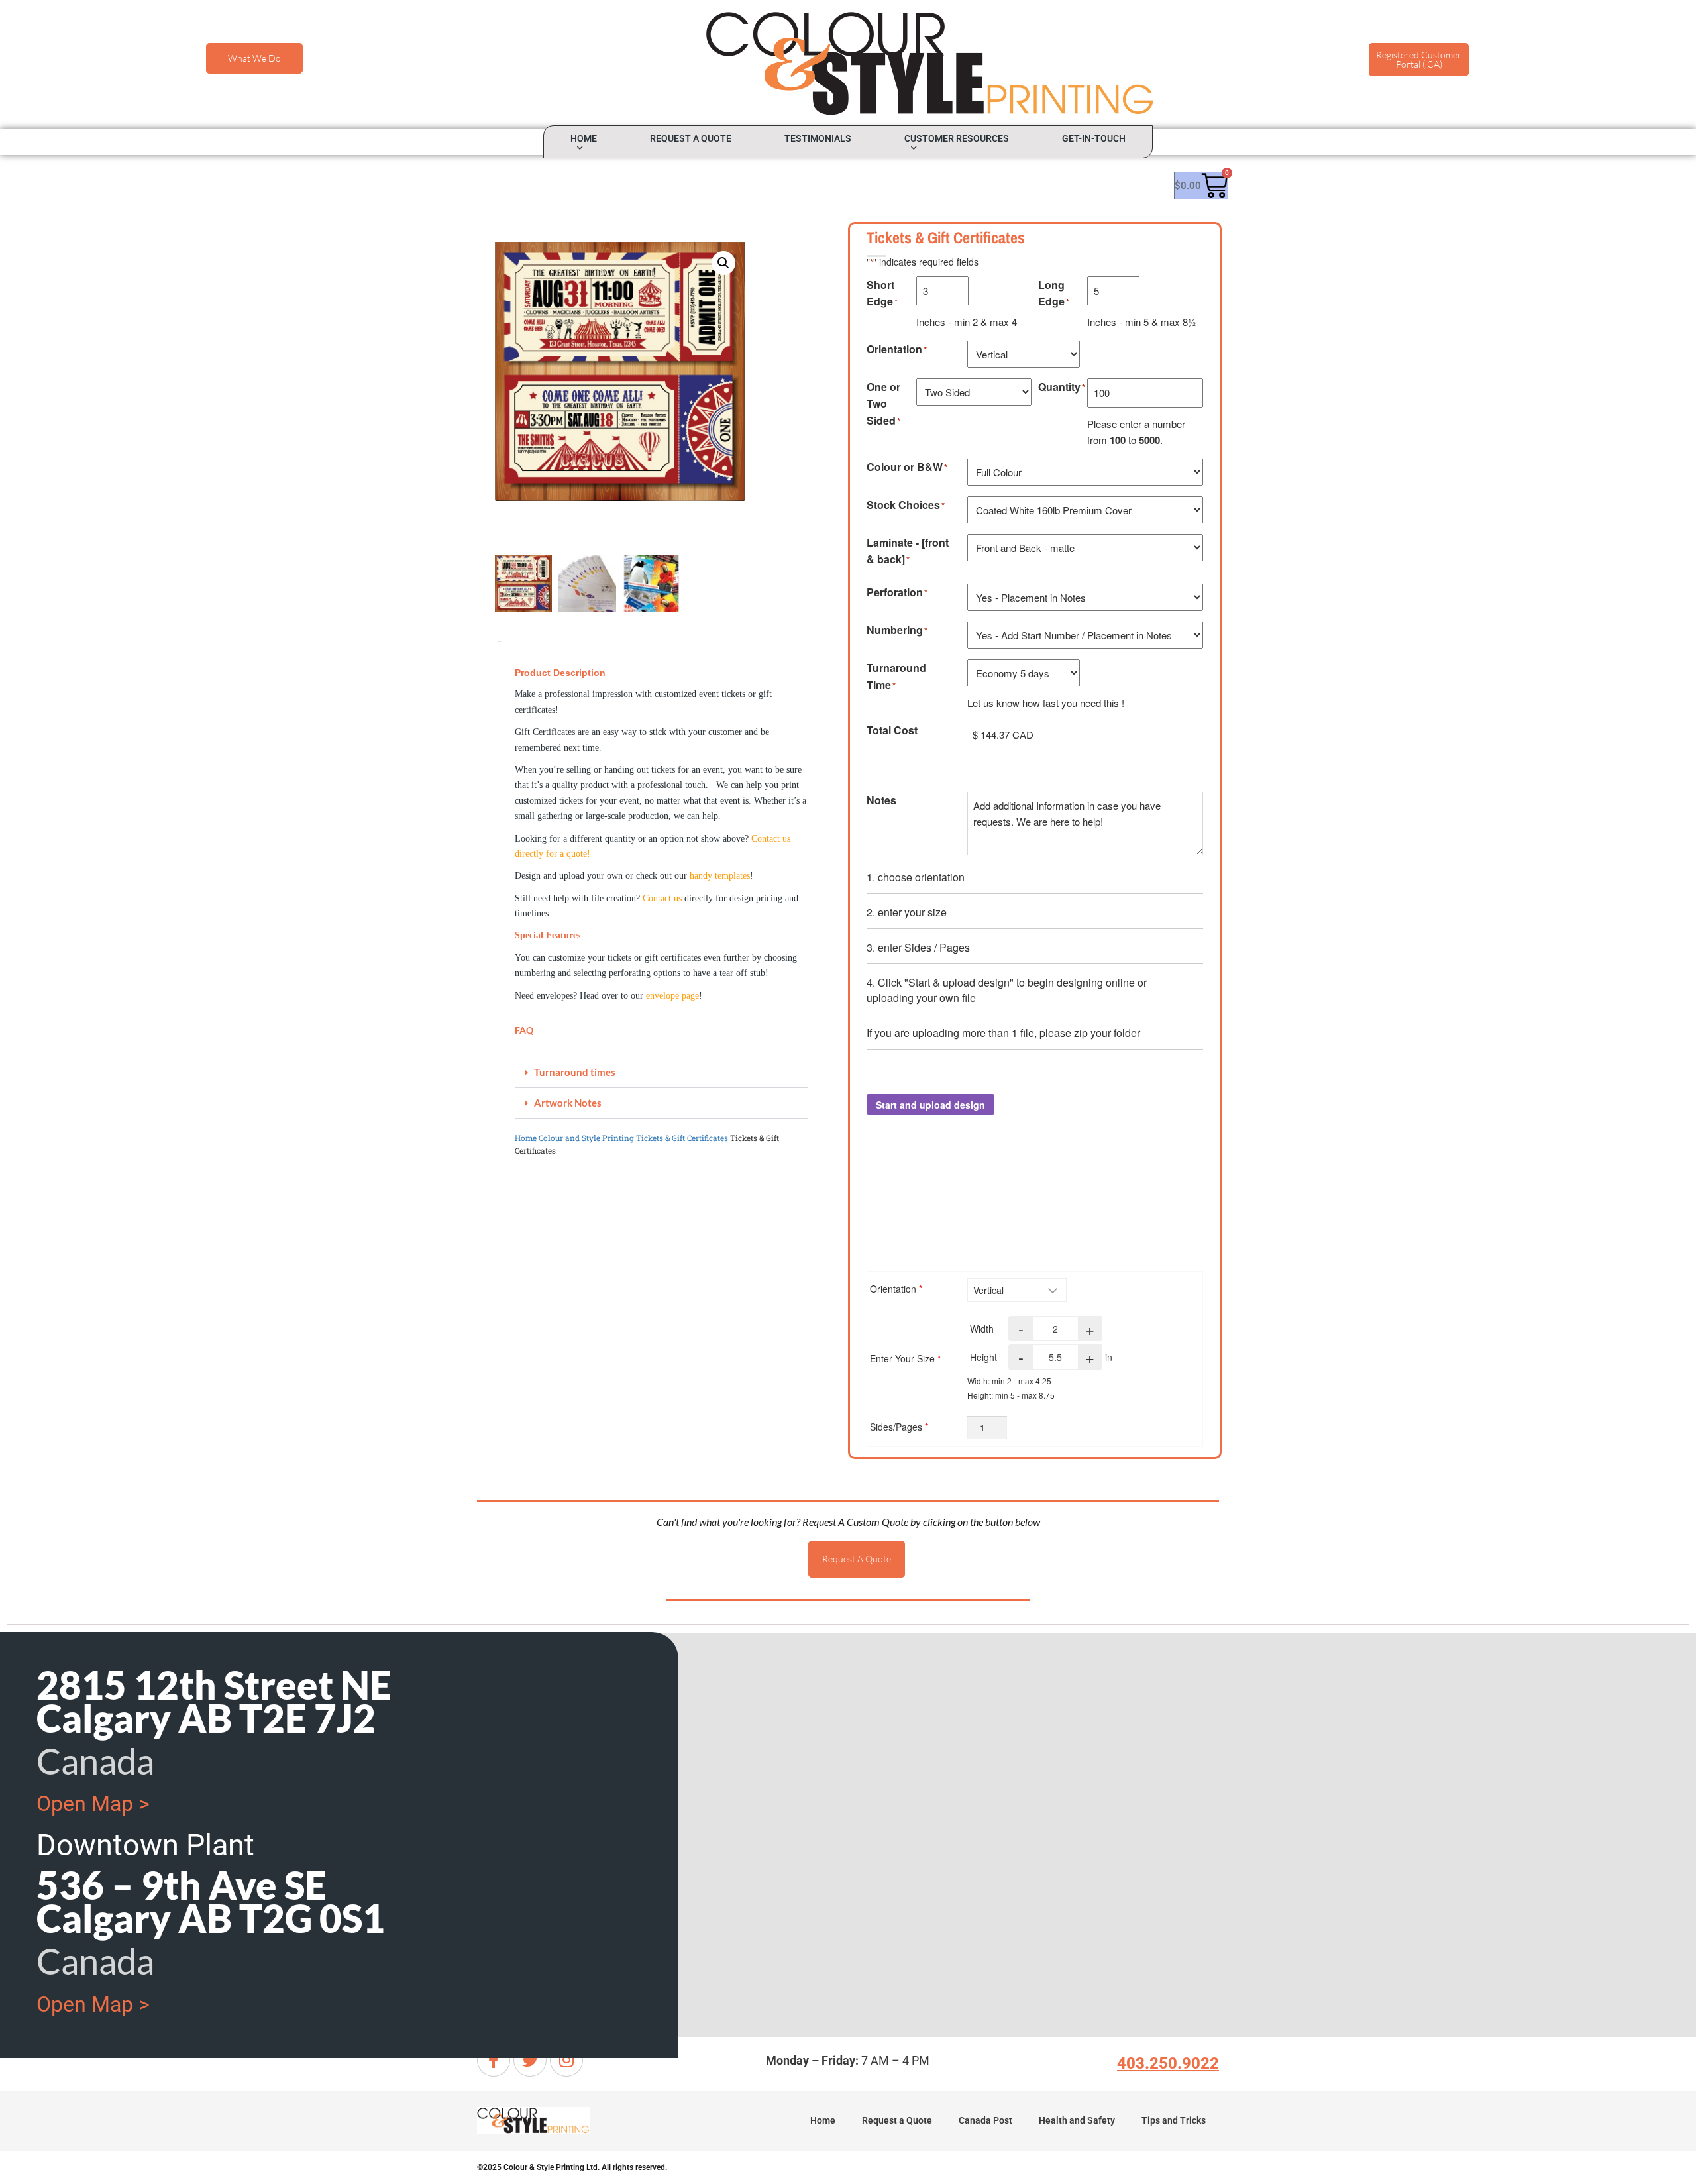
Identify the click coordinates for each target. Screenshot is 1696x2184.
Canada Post (985, 2120)
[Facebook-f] (494, 2060)
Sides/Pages (899, 1427)
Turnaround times (575, 1072)
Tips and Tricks (1174, 2120)
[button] (723, 263)
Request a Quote (691, 138)
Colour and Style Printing (586, 1138)
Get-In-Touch (1094, 138)
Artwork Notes (568, 1103)
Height (983, 1357)
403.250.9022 (1168, 2063)
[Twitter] (530, 2060)
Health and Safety (1077, 2120)
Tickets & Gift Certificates (682, 1138)
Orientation (896, 1289)
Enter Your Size (905, 1358)
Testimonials (818, 138)
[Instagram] (566, 2060)
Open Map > (93, 1804)
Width (982, 1329)
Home (584, 138)
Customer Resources (957, 138)
